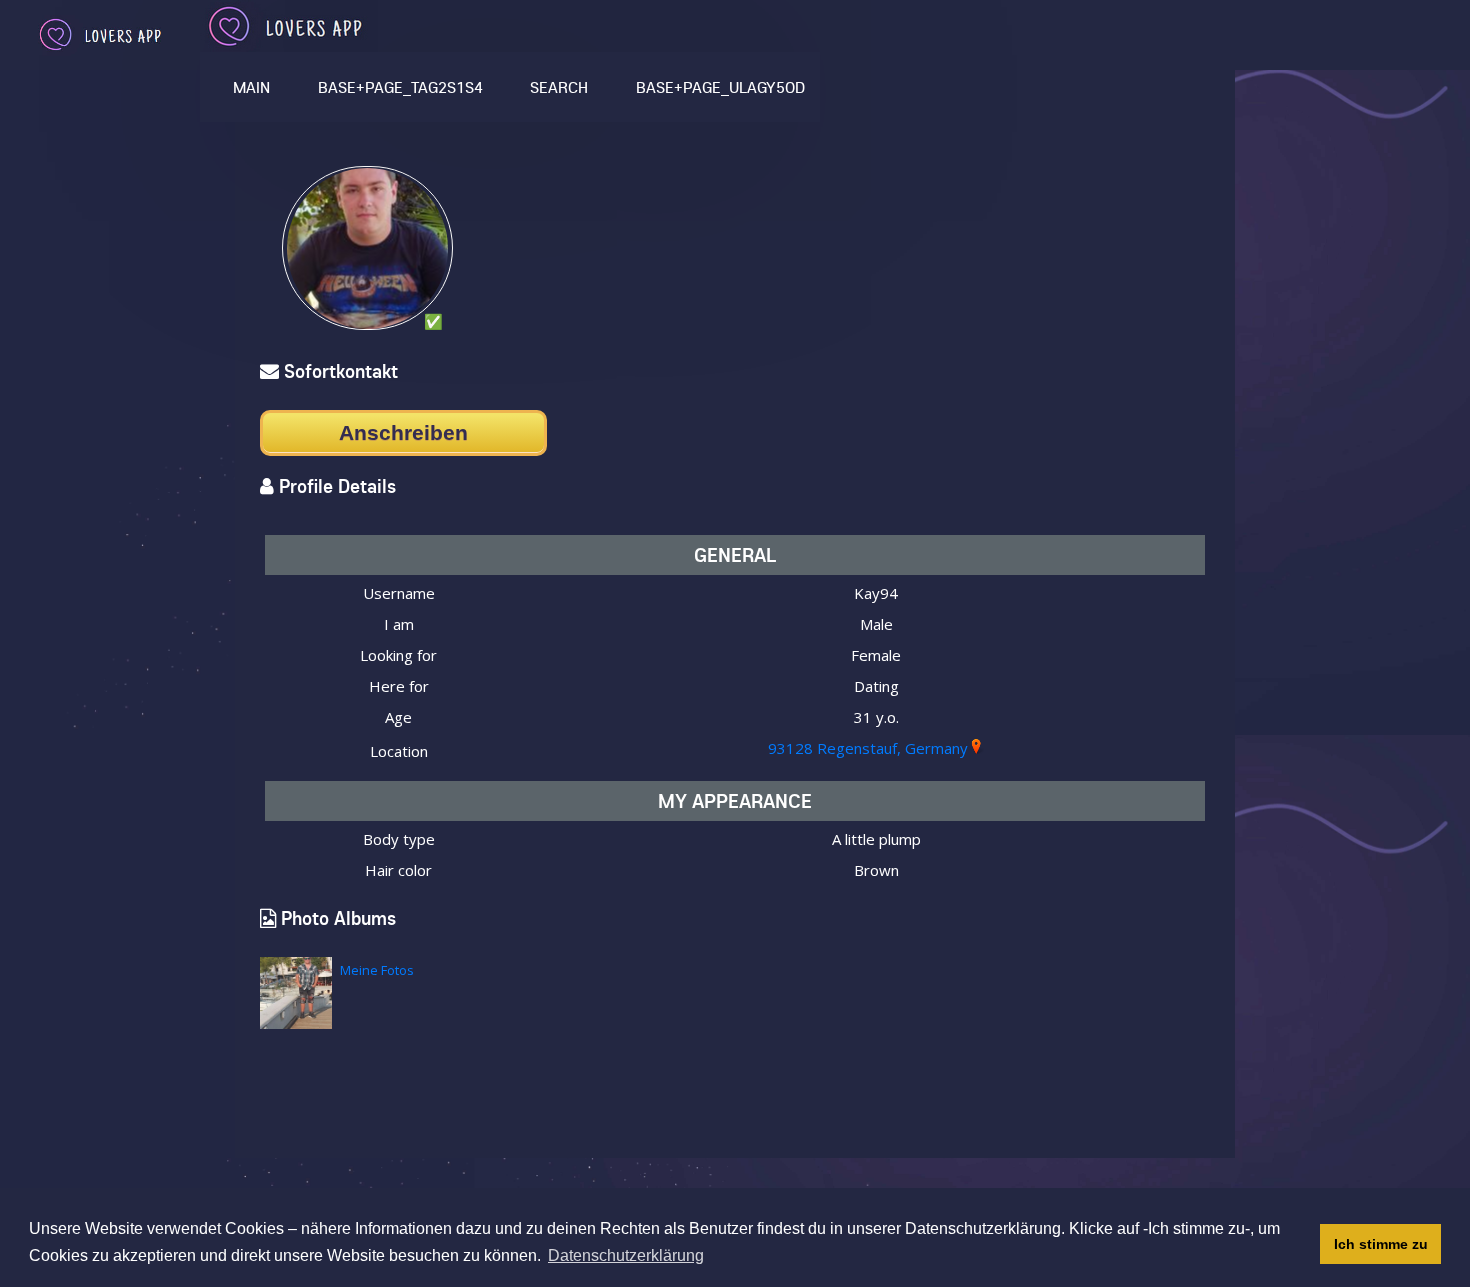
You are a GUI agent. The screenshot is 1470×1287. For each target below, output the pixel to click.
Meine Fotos (377, 970)
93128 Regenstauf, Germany (868, 748)
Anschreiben (403, 432)
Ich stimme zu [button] (1381, 1244)
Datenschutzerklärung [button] (626, 1255)
